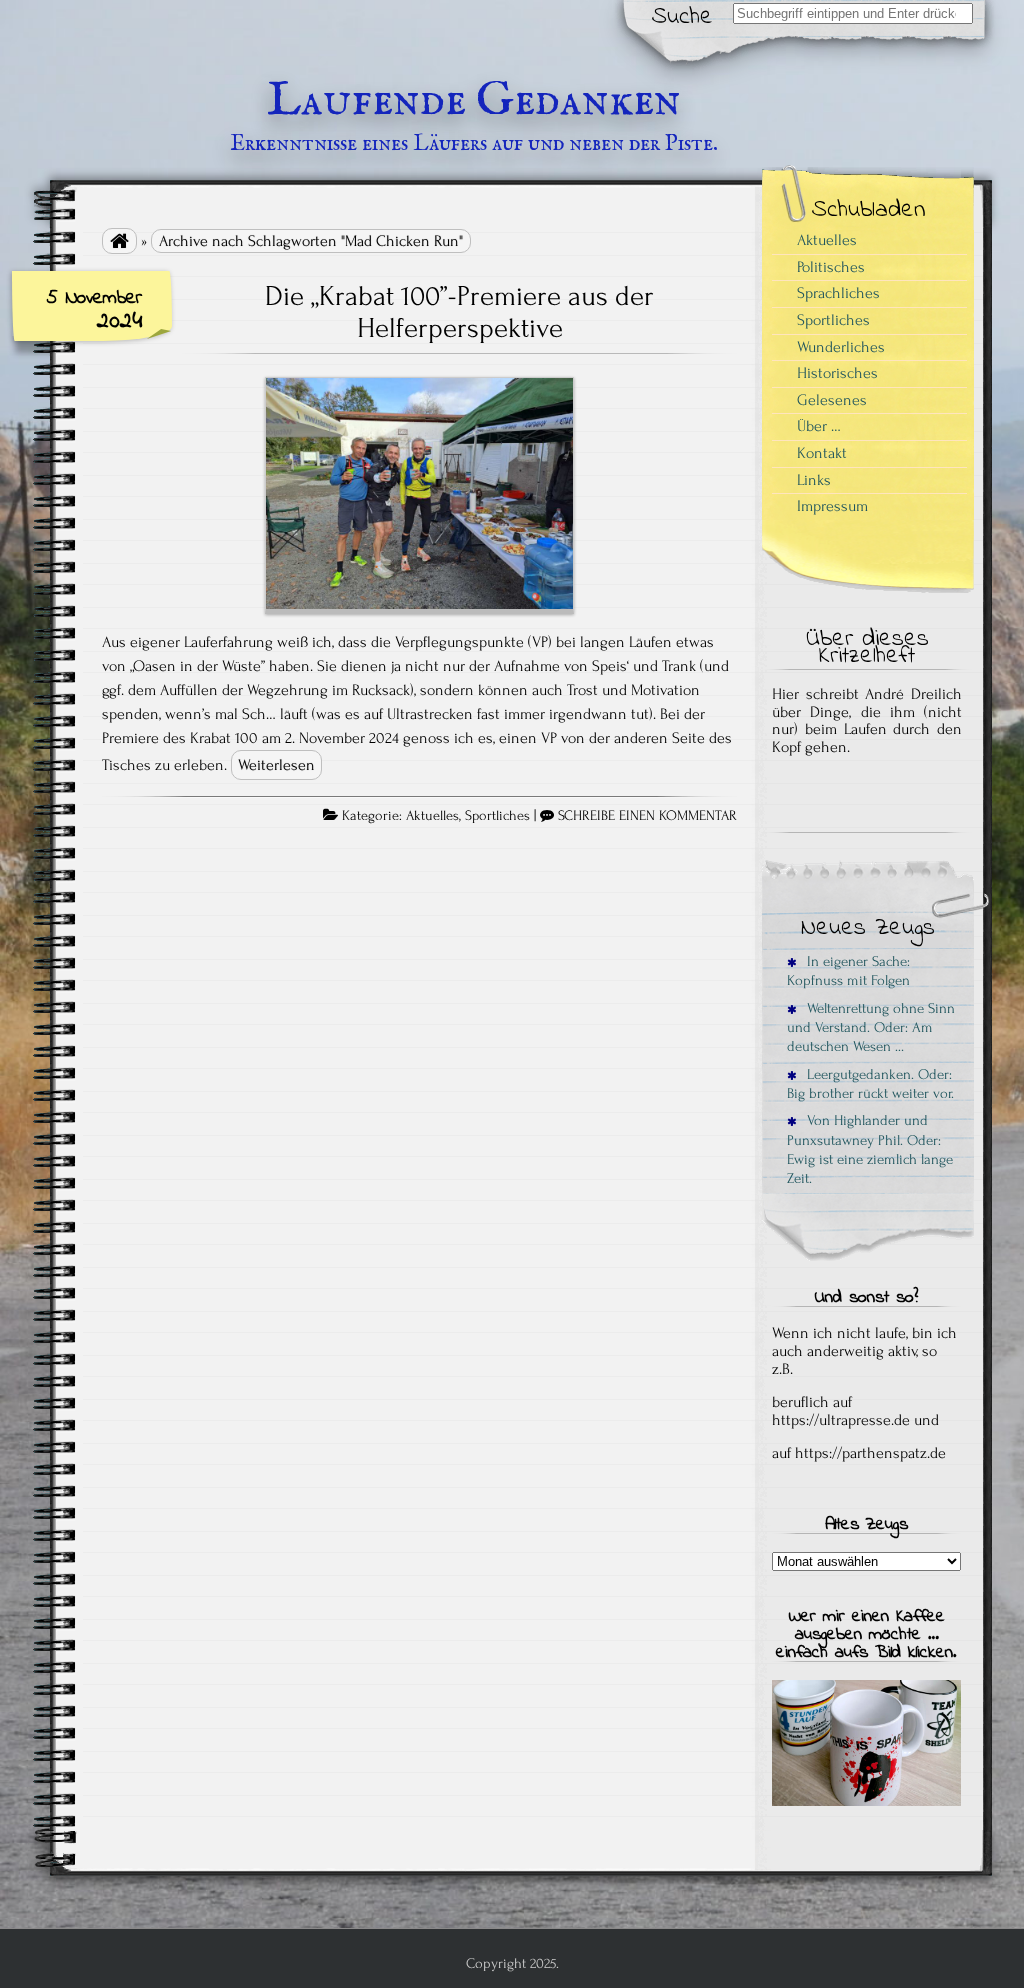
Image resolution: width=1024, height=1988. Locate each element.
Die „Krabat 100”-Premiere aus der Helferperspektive (459, 312)
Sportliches (497, 816)
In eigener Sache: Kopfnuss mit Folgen (848, 971)
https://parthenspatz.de (870, 1453)
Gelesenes (832, 400)
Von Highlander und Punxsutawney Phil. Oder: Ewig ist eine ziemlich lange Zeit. (870, 1149)
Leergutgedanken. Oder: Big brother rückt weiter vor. (870, 1084)
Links (814, 480)
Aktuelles (432, 816)
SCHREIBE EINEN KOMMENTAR (647, 816)
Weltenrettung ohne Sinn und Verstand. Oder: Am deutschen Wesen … (871, 1028)
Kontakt (822, 453)
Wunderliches (841, 347)
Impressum (832, 506)
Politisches (831, 267)
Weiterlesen (276, 765)
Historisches (837, 373)
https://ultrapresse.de (841, 1420)
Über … (819, 426)
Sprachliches (838, 293)
